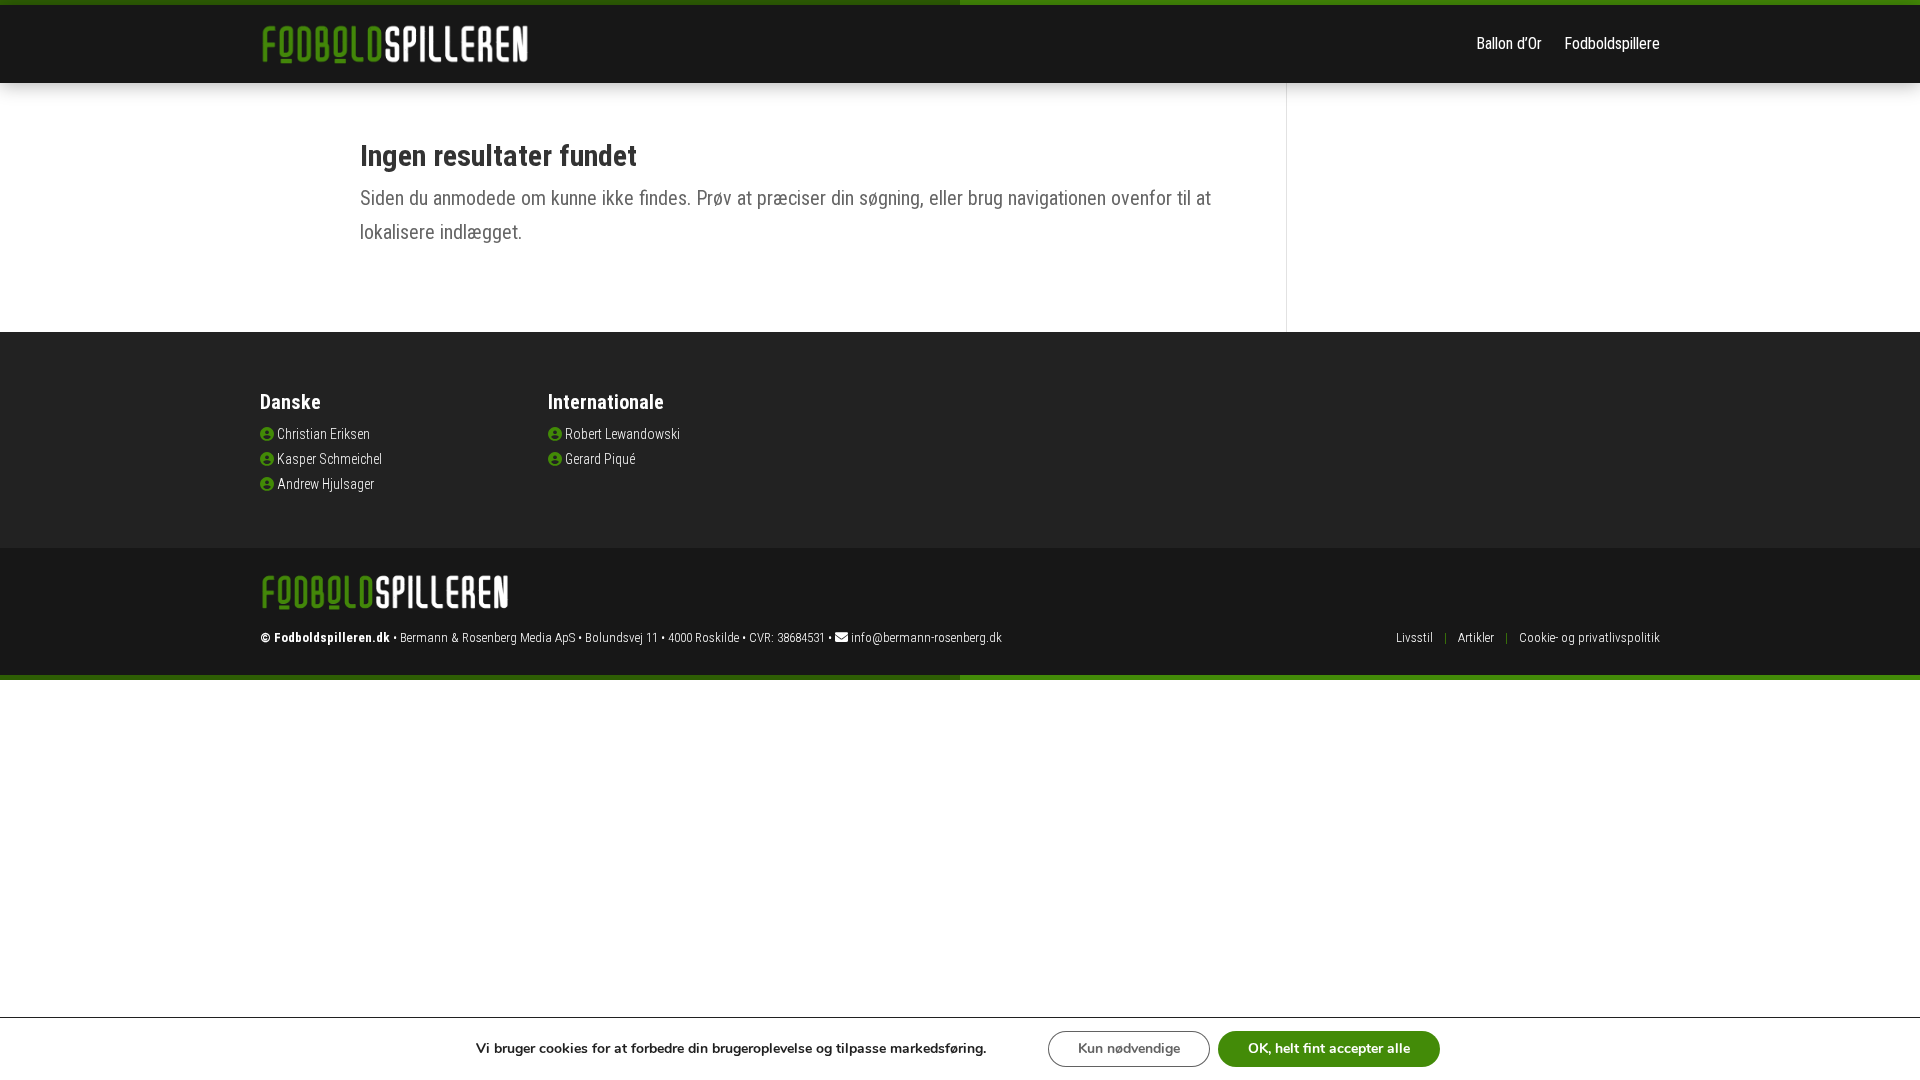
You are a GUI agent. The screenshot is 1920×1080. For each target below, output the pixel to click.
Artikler (1476, 637)
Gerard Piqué (600, 459)
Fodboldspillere (1612, 43)
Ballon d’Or (1509, 43)
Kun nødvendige (1129, 1048)
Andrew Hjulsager (325, 484)
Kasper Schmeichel (329, 459)
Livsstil (1414, 637)
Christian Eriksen (323, 434)
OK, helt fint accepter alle (1329, 1048)
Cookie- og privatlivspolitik (1589, 637)
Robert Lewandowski (622, 434)
